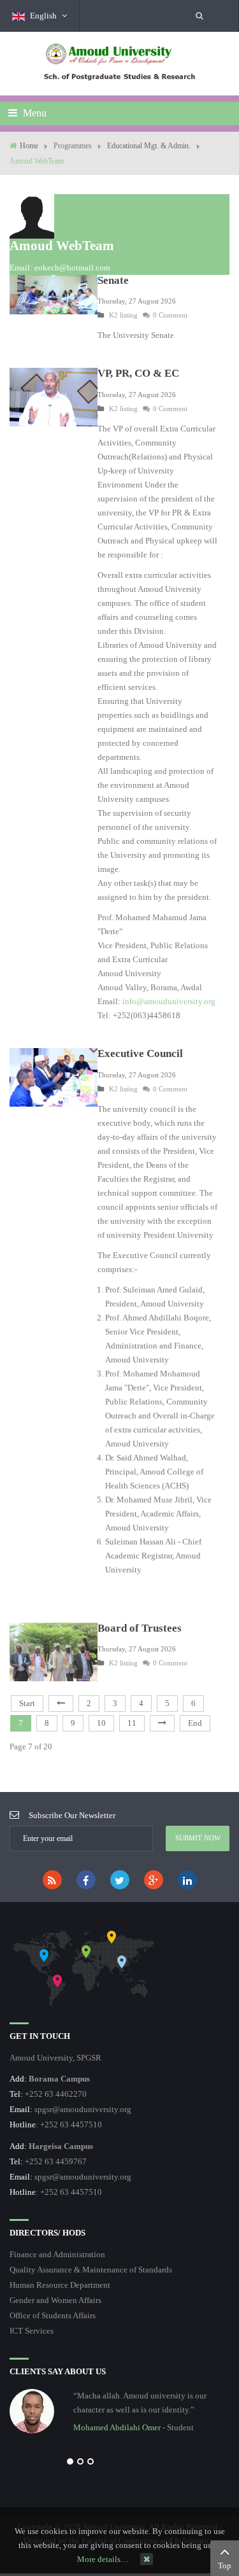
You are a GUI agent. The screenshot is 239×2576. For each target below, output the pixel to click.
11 (132, 1723)
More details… (103, 2559)
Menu (33, 113)
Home (29, 146)
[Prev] (61, 1704)
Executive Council (140, 1053)
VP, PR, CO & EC (138, 373)
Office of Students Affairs (53, 2315)
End (195, 1723)
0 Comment (170, 315)
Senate (113, 280)
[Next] (162, 1723)
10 (101, 1723)
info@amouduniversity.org (169, 1001)
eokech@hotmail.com (72, 268)
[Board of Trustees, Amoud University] (54, 1651)
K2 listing (123, 315)
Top (225, 2565)
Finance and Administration (57, 2254)
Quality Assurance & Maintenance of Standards (91, 2270)
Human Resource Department (60, 2285)
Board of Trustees (140, 1628)
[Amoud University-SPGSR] (120, 63)
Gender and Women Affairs (55, 2300)
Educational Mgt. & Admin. (149, 146)
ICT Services (32, 2331)
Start (27, 1703)
